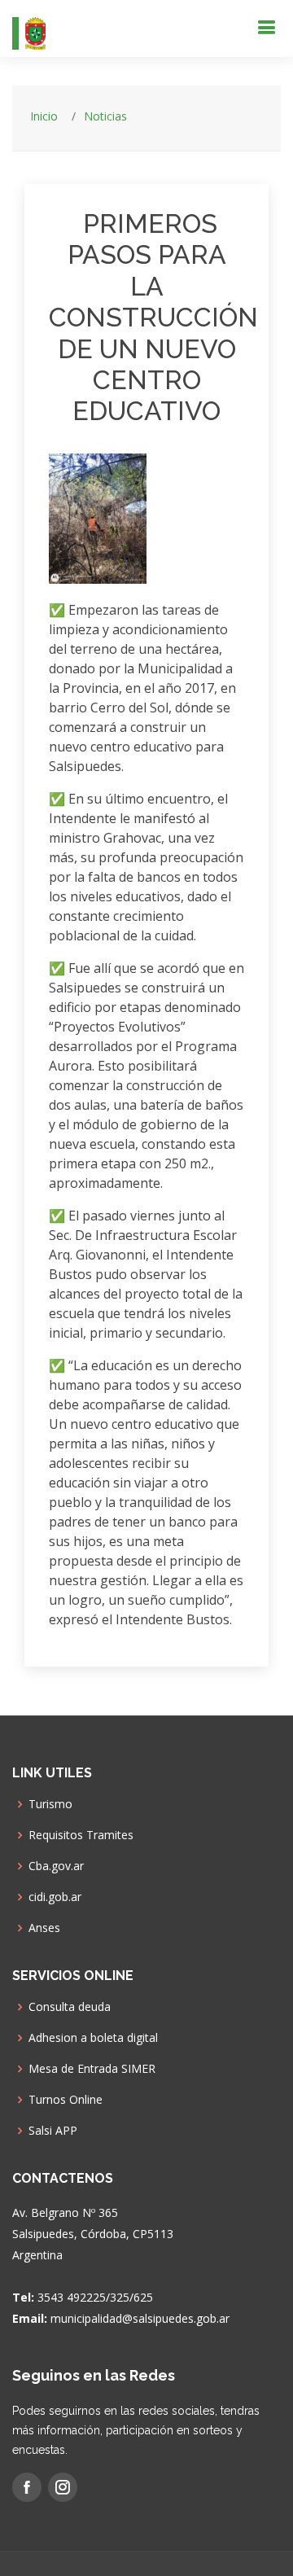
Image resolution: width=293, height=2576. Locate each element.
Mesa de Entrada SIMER (92, 2069)
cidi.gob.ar (55, 1897)
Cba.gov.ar (56, 1866)
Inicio (44, 116)
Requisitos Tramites (81, 1835)
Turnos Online (66, 2100)
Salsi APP (53, 2131)
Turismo (50, 1804)
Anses (44, 1928)
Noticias (105, 116)
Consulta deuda (70, 2007)
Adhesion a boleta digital (93, 2038)
